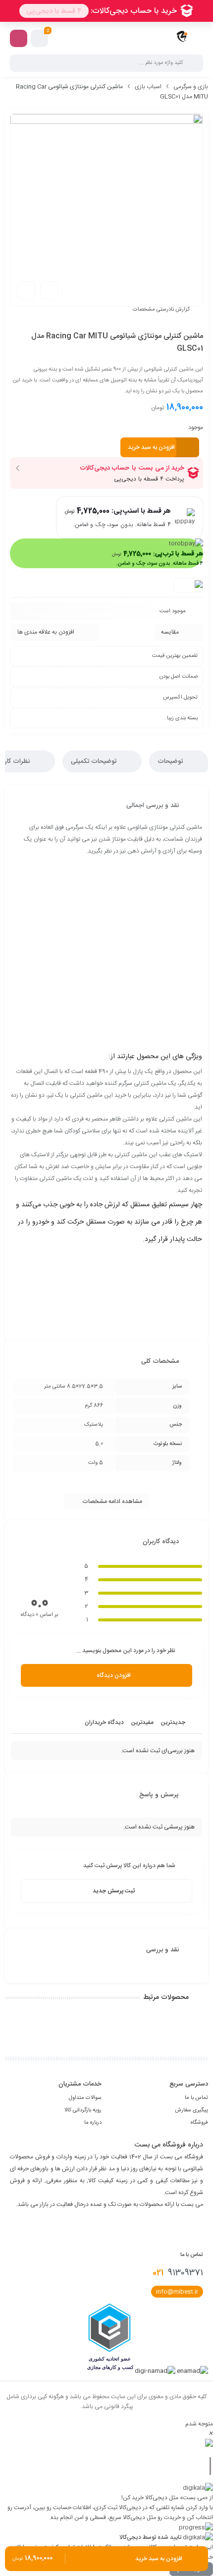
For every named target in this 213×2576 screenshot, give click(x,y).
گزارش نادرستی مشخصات (161, 310)
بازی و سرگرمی (191, 87)
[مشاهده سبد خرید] (40, 39)
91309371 (178, 2273)
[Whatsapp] (166, 2229)
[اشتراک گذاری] (49, 290)
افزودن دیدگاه (114, 1675)
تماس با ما (196, 2098)
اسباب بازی (148, 87)
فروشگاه (199, 2123)
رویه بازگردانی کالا (83, 2110)
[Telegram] (183, 2229)
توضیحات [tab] (171, 761)
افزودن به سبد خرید (151, 447)
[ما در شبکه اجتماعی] (19, 38)
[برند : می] (188, 584)
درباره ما (93, 2123)
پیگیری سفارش (191, 2110)
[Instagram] (200, 2229)
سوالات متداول (85, 2098)
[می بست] (182, 38)
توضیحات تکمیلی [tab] (95, 761)
